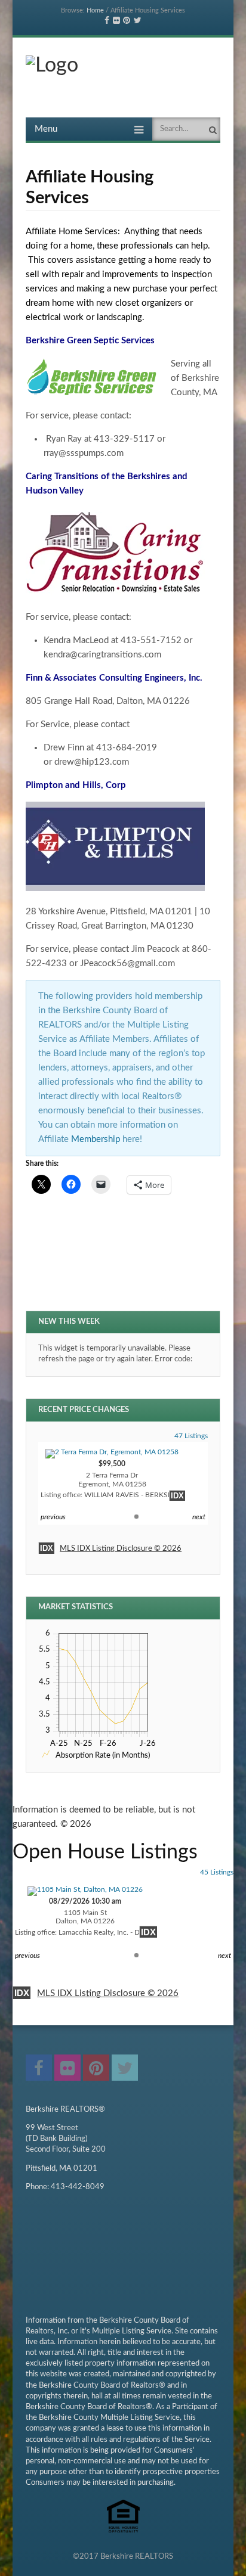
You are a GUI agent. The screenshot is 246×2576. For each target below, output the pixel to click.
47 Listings (191, 1436)
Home (95, 10)
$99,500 (112, 1479)
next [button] (199, 1517)
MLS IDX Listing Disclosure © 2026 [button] (121, 1549)
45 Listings (217, 1872)
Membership (97, 1139)
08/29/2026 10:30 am (85, 1917)
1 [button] (136, 1517)
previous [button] (53, 1517)
